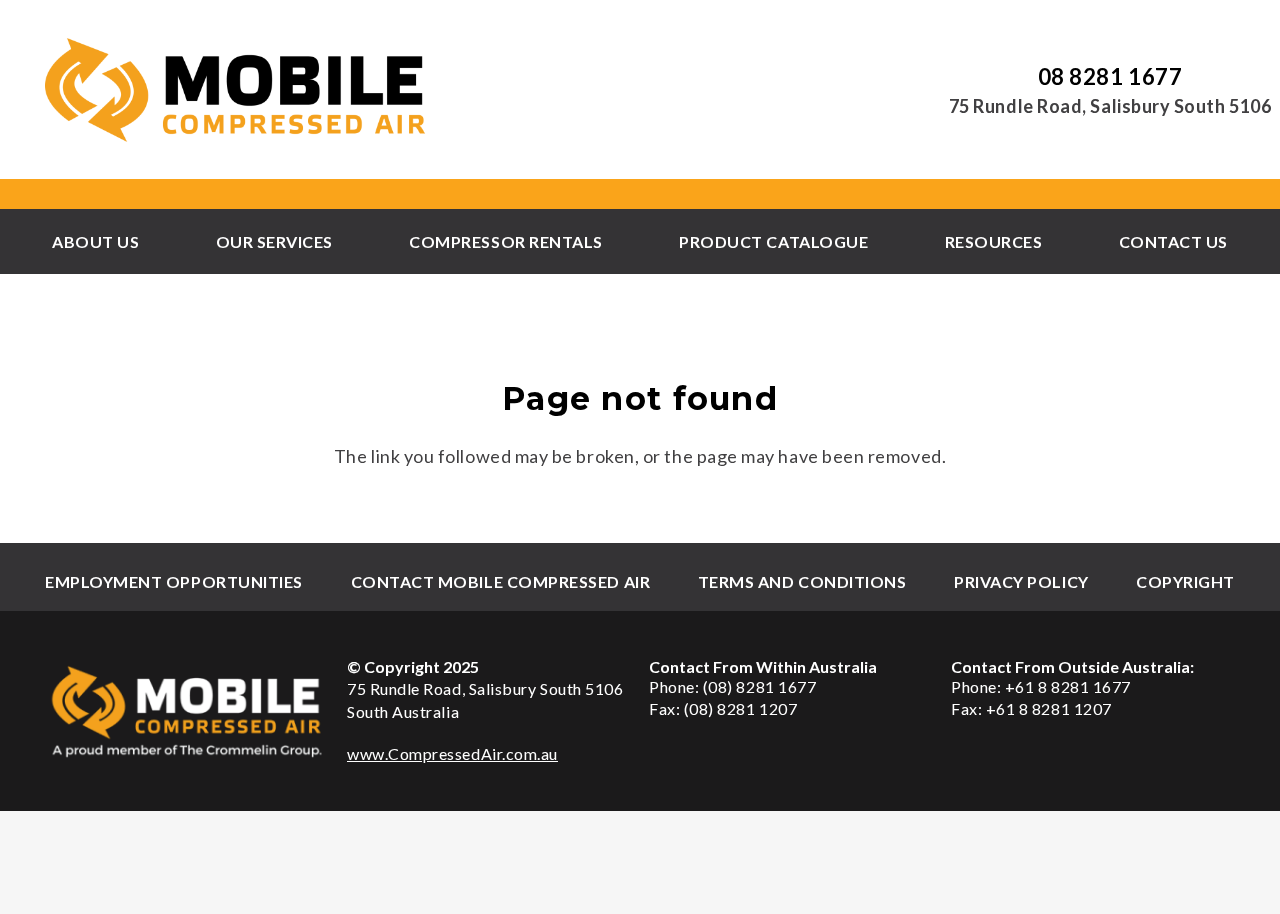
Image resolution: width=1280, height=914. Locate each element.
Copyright (1185, 581)
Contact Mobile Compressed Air (501, 581)
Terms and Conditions (802, 581)
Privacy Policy (1021, 581)
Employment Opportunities (174, 581)
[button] (149, 241)
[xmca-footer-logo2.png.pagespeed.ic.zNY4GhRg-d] (187, 711)
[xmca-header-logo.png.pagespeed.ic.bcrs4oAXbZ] (237, 90)
